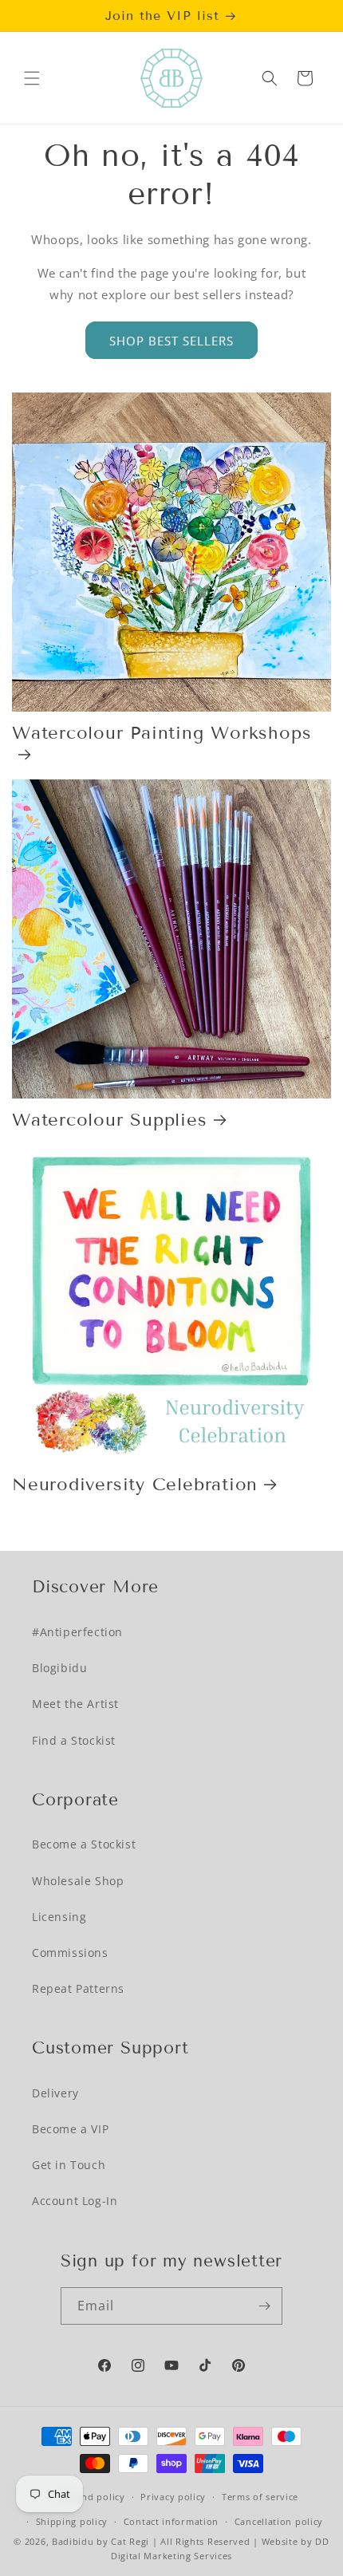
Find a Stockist (74, 1740)
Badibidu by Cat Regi (101, 2541)
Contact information (171, 2521)
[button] (32, 78)
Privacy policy (173, 2497)
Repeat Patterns (78, 1988)
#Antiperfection (77, 1632)
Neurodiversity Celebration (135, 1484)
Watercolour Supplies (110, 1120)
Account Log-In (75, 2201)
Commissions (70, 1953)
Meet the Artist (75, 1704)
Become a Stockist (84, 1844)
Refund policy (93, 2497)
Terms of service (260, 2497)
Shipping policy (72, 2521)
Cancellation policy (279, 2521)
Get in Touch (69, 2165)
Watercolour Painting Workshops (162, 733)
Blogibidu (59, 1668)
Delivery (55, 2093)
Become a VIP (70, 2129)
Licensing (59, 1917)
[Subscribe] (264, 2306)
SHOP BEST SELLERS (171, 341)
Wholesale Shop (78, 1881)
